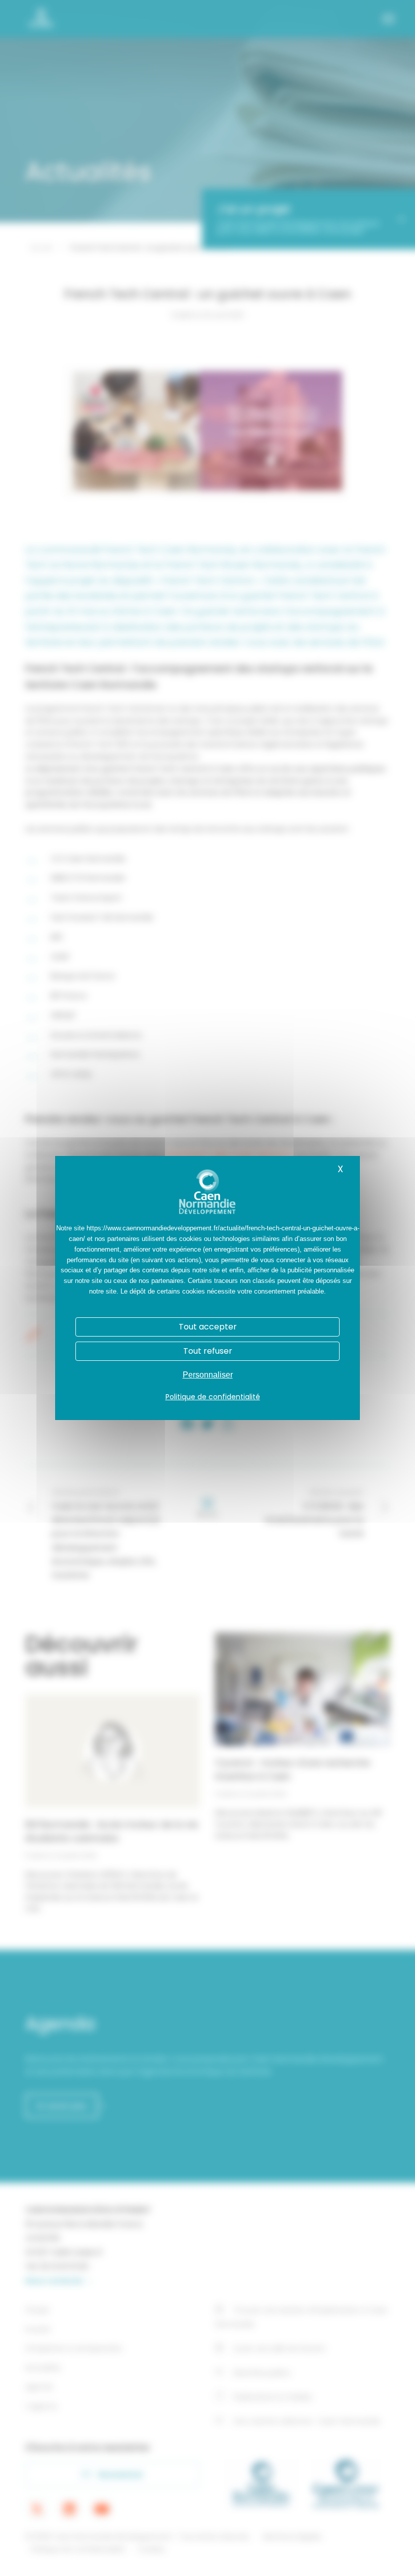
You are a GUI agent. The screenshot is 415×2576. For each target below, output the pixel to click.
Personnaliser (208, 1375)
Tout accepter (208, 1327)
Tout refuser (208, 1351)
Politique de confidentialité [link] (213, 1397)
